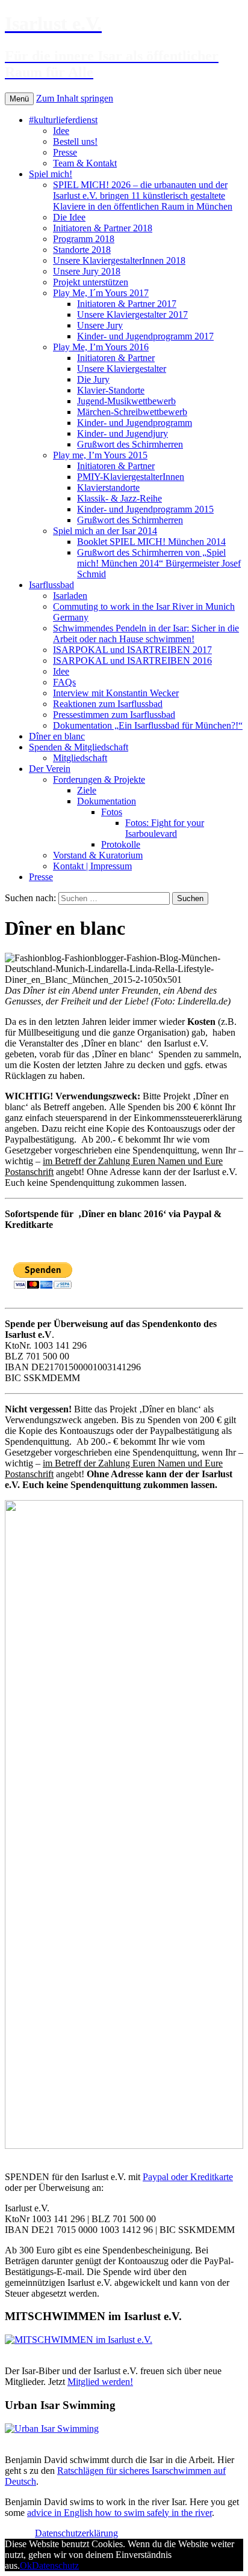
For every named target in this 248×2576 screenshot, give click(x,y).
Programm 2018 (84, 239)
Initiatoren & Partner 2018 (103, 228)
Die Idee (69, 217)
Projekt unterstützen (91, 282)
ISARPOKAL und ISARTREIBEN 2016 (132, 661)
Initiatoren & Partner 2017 (127, 304)
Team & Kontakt (85, 163)
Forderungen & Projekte (99, 779)
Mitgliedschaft (80, 758)
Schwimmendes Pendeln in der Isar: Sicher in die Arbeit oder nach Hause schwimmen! (146, 633)
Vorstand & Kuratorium (98, 855)
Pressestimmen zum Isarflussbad (114, 715)
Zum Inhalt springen (75, 98)
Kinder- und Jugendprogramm (135, 423)
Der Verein (50, 769)
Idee (61, 131)
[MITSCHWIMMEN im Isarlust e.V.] (79, 2340)
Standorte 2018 (82, 250)
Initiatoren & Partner (116, 358)
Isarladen (70, 596)
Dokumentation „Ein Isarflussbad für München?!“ (148, 725)
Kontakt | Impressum (92, 866)
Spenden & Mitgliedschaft (79, 747)
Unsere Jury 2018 (87, 271)
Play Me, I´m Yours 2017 (101, 293)
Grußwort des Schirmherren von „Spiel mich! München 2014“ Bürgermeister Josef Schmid (159, 563)
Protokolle (121, 844)
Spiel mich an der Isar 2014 (105, 531)
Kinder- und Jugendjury (122, 433)
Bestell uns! (75, 141)
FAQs (64, 682)
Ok (26, 2565)
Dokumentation (107, 801)
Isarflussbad (51, 585)
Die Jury (93, 379)
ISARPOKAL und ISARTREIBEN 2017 (132, 650)
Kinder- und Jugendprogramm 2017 (145, 336)
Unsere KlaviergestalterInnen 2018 (119, 260)
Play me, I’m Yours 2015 (100, 455)
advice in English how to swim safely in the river (119, 2513)
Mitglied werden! (100, 2382)
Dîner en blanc (57, 736)
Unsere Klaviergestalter (122, 369)
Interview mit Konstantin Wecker (116, 693)
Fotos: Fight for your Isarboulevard (165, 828)
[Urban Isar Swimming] (52, 2429)
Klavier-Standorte (111, 390)
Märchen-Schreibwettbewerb (132, 412)
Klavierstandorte (108, 488)
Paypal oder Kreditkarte (188, 2177)
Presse (65, 152)
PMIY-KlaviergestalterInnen (131, 477)
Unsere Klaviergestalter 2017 (132, 314)
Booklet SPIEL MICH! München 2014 (151, 542)
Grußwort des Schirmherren (130, 444)
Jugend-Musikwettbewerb (126, 401)
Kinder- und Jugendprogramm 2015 (145, 509)
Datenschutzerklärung (76, 2533)
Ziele (87, 790)
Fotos (112, 812)
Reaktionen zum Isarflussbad (108, 704)
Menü (19, 99)
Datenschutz (55, 2565)
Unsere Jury (100, 325)
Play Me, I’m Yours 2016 (101, 347)
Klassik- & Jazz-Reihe (119, 498)
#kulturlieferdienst (63, 120)
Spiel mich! (51, 174)
